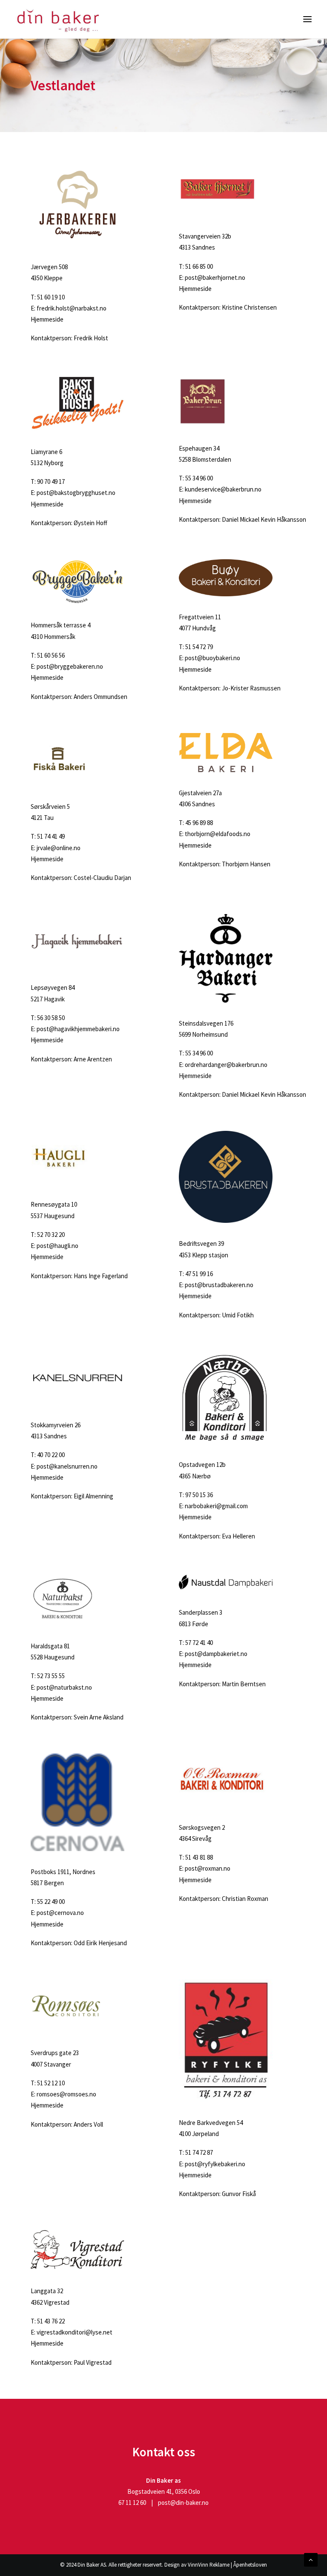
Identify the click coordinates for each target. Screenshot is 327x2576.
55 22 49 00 (51, 1902)
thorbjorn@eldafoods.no (218, 834)
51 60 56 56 (51, 655)
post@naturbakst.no (64, 1687)
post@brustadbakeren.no (219, 1285)
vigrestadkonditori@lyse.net (75, 2332)
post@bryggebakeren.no (70, 666)
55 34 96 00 (199, 478)
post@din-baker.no (183, 2503)
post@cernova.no (60, 1913)
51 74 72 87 (199, 2152)
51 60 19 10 (51, 297)
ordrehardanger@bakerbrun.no (226, 1065)
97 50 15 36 (199, 1495)
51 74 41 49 (51, 836)
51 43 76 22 (51, 2321)
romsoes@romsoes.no (66, 2094)
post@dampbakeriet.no (216, 1654)
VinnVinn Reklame (209, 2565)
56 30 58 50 (51, 1018)
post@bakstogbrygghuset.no (76, 493)
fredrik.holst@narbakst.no (72, 308)
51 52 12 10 (51, 2083)
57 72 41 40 (199, 1643)
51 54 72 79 (199, 647)
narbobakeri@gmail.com (216, 1506)
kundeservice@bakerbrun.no (223, 489)
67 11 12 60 (132, 2503)
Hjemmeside (47, 319)
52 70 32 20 (51, 1235)
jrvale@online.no (59, 848)
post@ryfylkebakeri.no (215, 2164)
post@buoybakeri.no (212, 658)
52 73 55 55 (51, 1676)
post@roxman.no (208, 1868)
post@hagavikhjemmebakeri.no (78, 1029)
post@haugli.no (57, 1246)
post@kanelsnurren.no (67, 1466)
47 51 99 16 (199, 1274)
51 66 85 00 (199, 266)
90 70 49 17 (51, 482)
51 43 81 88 (199, 1857)
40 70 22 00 (51, 1455)
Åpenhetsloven (250, 2565)
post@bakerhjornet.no (215, 277)
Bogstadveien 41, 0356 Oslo (164, 2491)
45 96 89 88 (199, 823)
